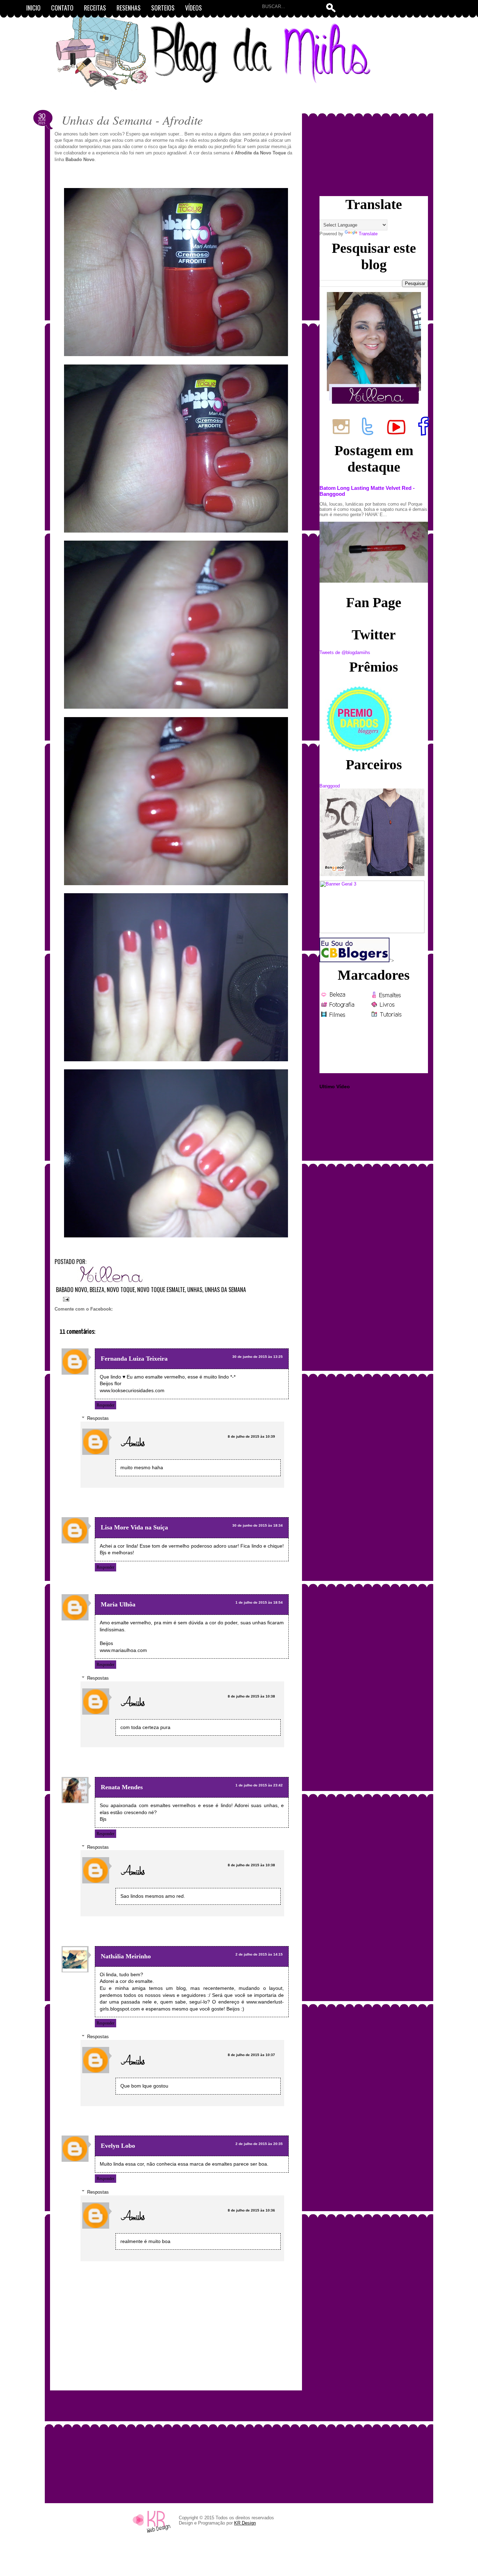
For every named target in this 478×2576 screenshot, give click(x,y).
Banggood (330, 786)
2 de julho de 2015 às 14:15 (259, 1954)
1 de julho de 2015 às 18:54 (259, 1602)
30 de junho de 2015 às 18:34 (258, 1525)
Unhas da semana (225, 1290)
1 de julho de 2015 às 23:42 (259, 1785)
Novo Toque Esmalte (161, 1290)
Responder (106, 1405)
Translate (368, 234)
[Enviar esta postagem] (65, 1298)
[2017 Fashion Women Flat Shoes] (372, 874)
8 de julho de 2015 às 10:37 (251, 2055)
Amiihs (133, 1444)
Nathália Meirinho (126, 1956)
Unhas (195, 1290)
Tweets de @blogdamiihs (345, 652)
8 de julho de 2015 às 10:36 (251, 2210)
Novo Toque (121, 1290)
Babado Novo (72, 1290)
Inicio (33, 8)
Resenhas (129, 8)
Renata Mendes (122, 1787)
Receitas (95, 8)
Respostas (98, 1418)
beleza (97, 1290)
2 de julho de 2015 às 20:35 (259, 2144)
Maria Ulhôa (118, 1604)
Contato (62, 8)
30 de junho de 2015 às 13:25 (258, 1357)
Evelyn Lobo (118, 2146)
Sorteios (163, 8)
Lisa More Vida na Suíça (134, 1527)
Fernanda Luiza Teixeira (134, 1359)
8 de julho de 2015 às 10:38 (251, 1696)
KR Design (245, 2523)
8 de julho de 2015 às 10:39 (251, 1436)
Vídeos (194, 8)
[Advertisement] (176, 2443)
